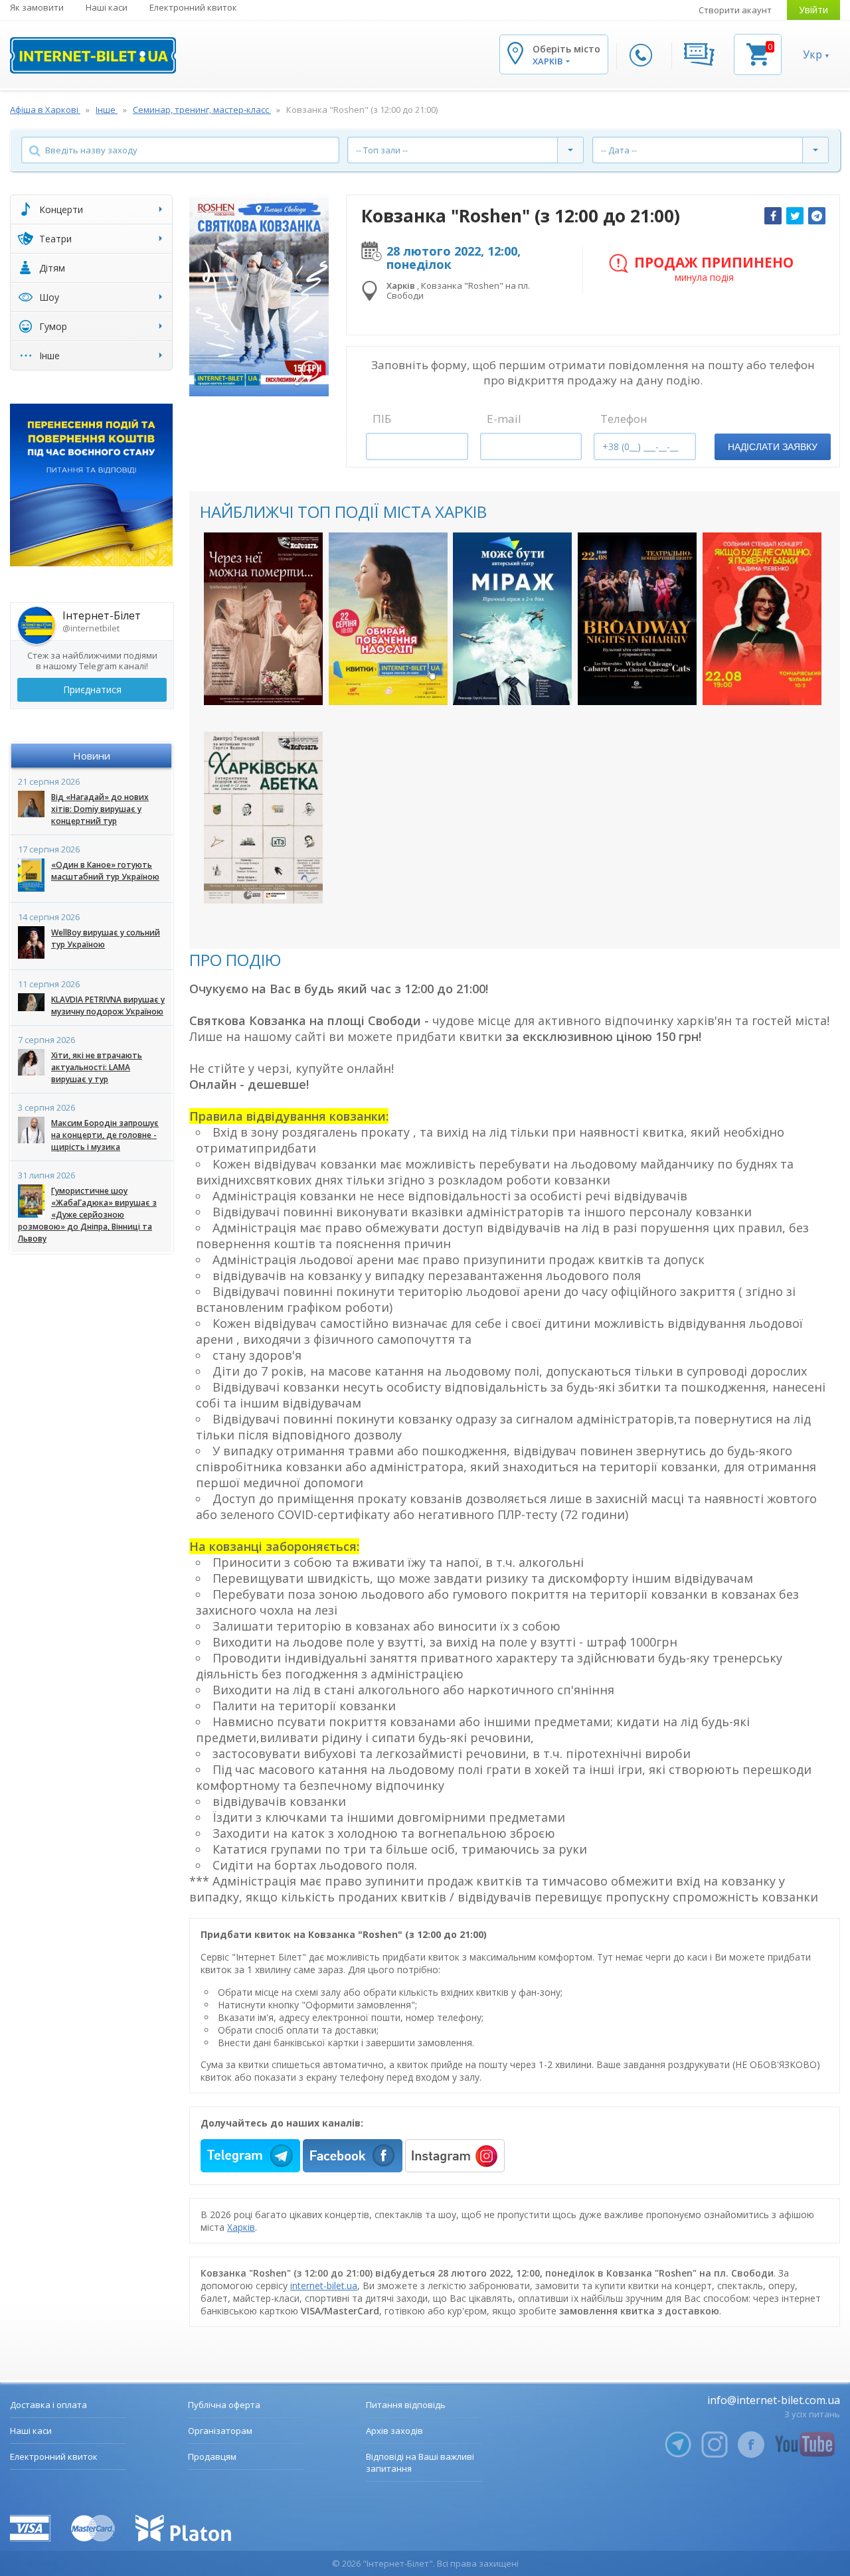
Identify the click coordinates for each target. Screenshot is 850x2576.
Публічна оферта (224, 2405)
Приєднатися (92, 689)
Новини (92, 756)
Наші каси (107, 7)
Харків (241, 2227)
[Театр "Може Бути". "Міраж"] (512, 618)
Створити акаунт (735, 10)
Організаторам (220, 2431)
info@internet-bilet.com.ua (774, 2400)
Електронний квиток (193, 7)
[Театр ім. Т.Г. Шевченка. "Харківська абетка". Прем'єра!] (263, 818)
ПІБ (382, 419)
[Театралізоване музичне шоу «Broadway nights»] (637, 618)
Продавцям (212, 2456)
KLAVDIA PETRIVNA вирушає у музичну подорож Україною (108, 1006)
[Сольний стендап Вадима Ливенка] (762, 618)
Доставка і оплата (48, 2405)
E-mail (504, 419)
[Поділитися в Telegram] (817, 216)
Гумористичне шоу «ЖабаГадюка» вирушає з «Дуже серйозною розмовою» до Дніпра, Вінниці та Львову (87, 1215)
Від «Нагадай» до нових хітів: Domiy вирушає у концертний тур (100, 809)
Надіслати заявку (773, 447)
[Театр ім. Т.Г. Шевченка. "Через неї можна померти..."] (263, 618)
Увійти (813, 10)
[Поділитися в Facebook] (773, 216)
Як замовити (37, 7)
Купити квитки (263, 684)
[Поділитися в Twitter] (795, 216)
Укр (812, 54)
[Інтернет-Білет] (93, 55)
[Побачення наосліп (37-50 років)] (388, 618)
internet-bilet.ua (324, 2286)
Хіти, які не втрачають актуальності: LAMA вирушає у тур (97, 1067)
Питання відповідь (406, 2405)
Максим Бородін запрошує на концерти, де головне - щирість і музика (105, 1135)
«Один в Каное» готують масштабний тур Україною (105, 871)
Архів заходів (394, 2431)
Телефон (624, 419)
